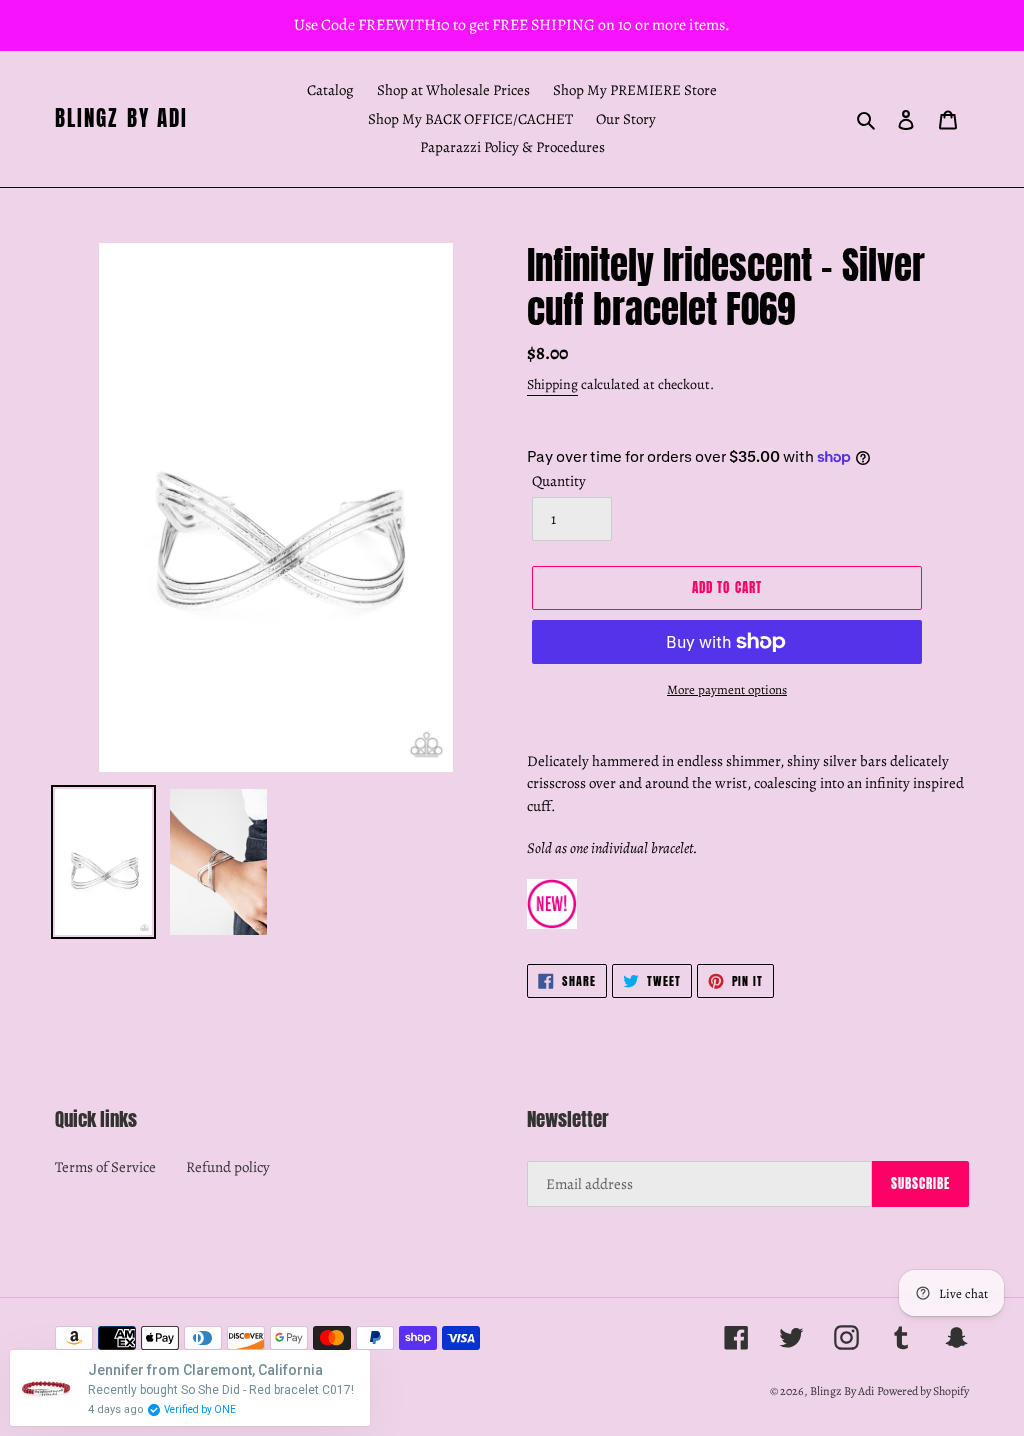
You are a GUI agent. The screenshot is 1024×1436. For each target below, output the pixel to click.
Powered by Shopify (923, 1391)
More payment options (727, 689)
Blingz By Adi (121, 118)
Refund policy (228, 1167)
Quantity (559, 481)
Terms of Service (105, 1167)
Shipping (552, 384)
